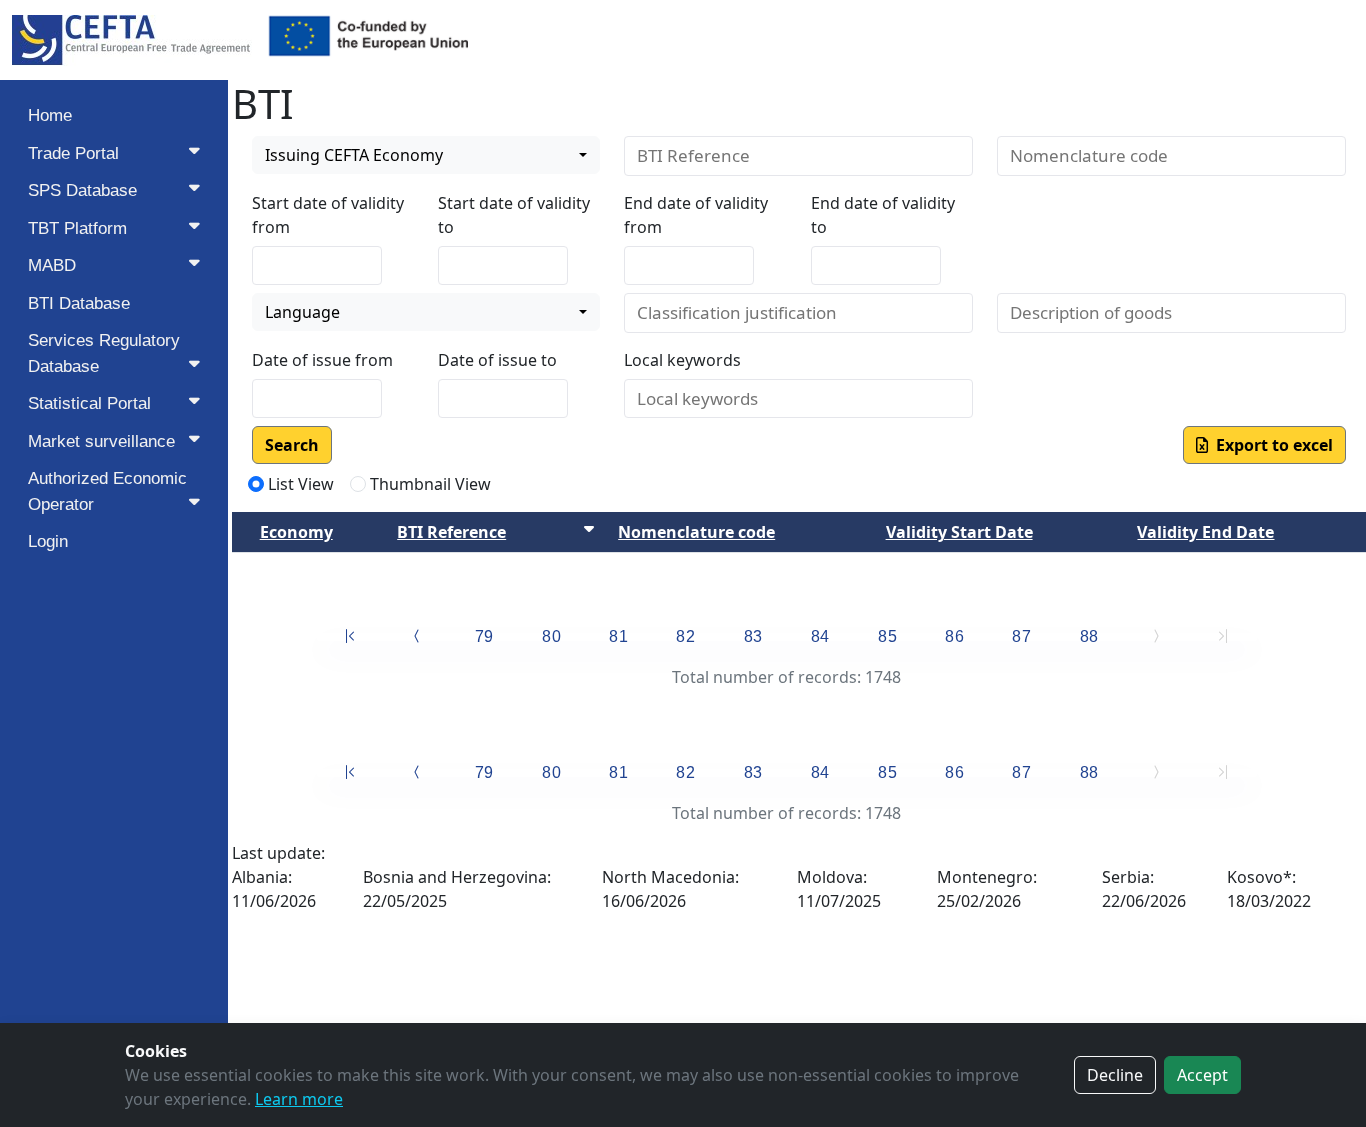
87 (1021, 636)
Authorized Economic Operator (107, 491)
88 (1089, 636)
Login (48, 541)
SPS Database (82, 190)
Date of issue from (322, 360)
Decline (1115, 1075)
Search (292, 445)
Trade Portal (73, 153)
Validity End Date (1205, 532)
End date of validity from (696, 215)
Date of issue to (497, 360)
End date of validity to (883, 215)
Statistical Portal (89, 403)
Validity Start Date (959, 532)
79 (484, 636)
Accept (1202, 1075)
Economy (296, 532)
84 (820, 636)
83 (753, 636)
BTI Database (79, 303)
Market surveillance (101, 441)
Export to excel (1270, 445)
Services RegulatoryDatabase (104, 353)
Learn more (299, 1099)
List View (301, 484)
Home (50, 115)
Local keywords (682, 360)
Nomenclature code (696, 532)
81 (618, 636)
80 (551, 636)
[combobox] (426, 155)
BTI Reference (451, 532)
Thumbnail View (430, 484)
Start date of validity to (514, 215)
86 (954, 636)
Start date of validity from (328, 215)
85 (887, 636)
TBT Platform (77, 228)
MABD (52, 265)
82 (685, 636)
